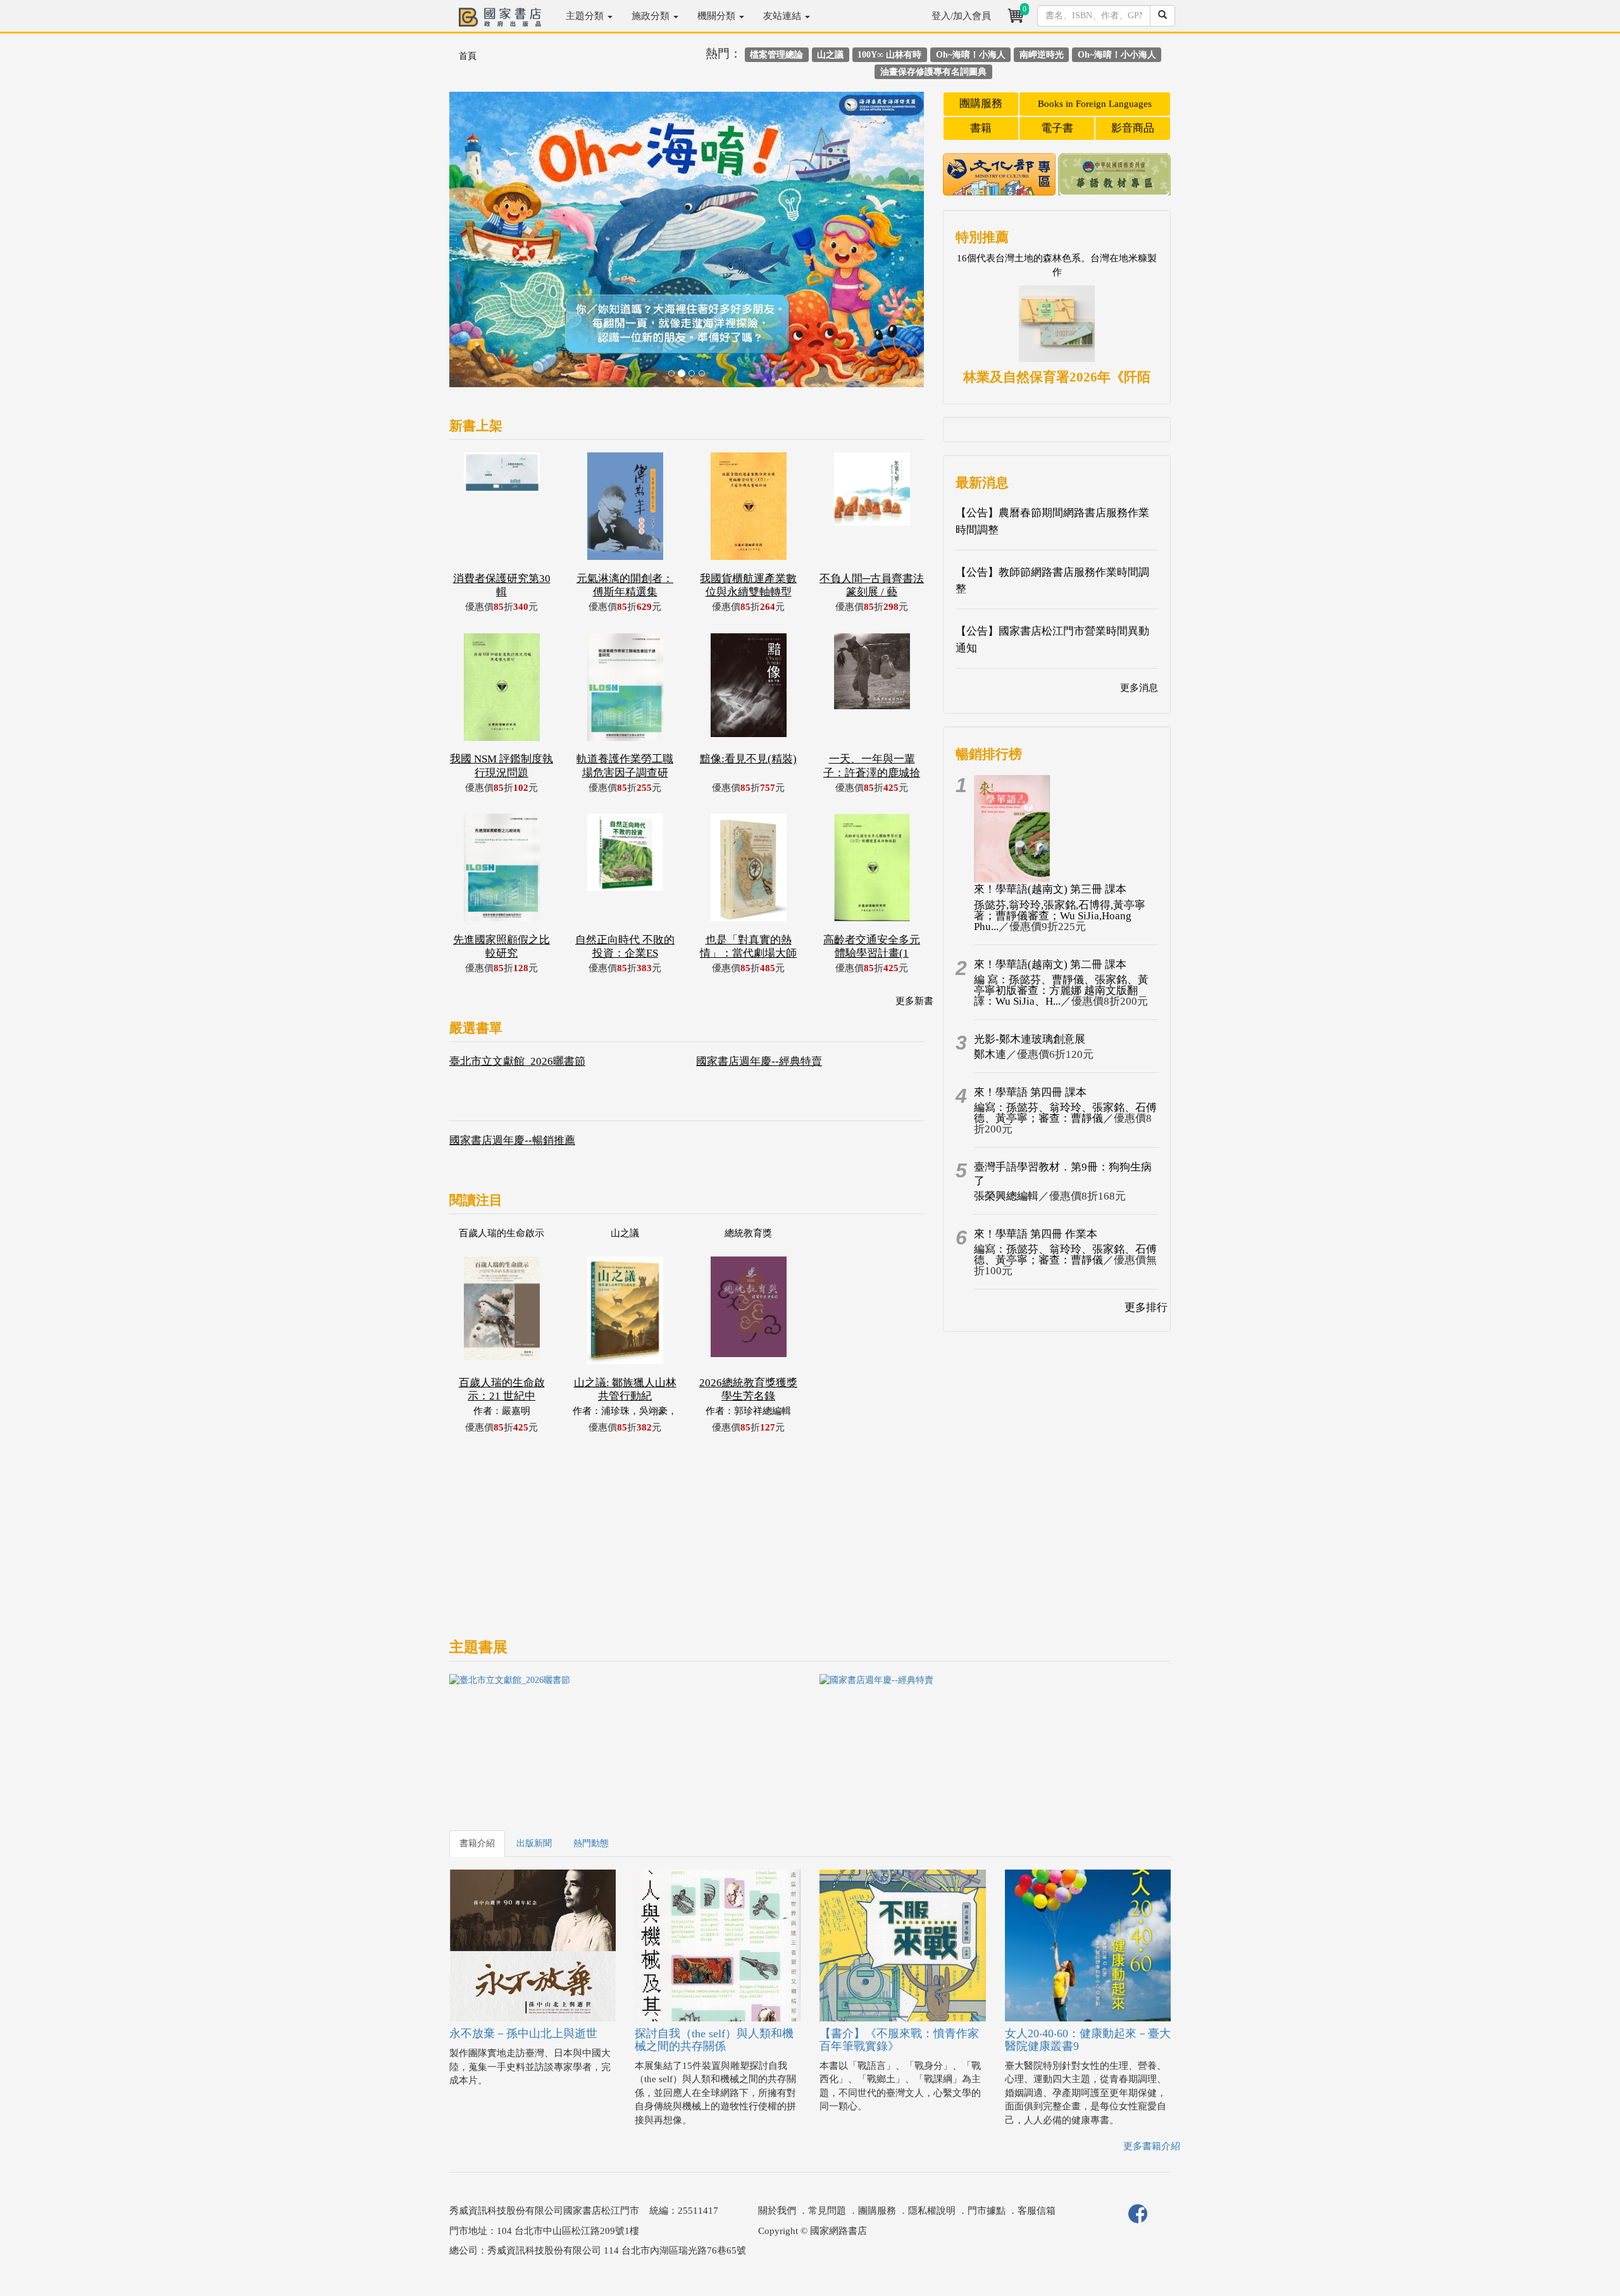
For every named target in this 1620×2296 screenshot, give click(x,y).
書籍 (981, 128)
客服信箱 (1037, 2211)
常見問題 (827, 2211)
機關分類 (718, 16)
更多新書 (914, 1001)
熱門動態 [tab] (591, 1843)
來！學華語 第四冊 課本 (1030, 1092)
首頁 (468, 56)
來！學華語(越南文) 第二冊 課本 (1050, 965)
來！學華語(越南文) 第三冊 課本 (1050, 889)
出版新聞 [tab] (534, 1843)
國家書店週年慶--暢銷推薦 (512, 1140)
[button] (485, 246)
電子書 (1057, 128)
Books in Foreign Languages (1095, 104)
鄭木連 (990, 1054)
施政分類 (652, 16)
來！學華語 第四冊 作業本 (1036, 1234)
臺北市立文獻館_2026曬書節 (517, 1061)
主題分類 (586, 16)
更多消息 (1139, 688)
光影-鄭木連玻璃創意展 (1030, 1039)
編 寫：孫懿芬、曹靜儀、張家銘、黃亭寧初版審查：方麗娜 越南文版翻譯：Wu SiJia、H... (1061, 990)
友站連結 (783, 16)
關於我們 (777, 2211)
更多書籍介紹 (1152, 2146)
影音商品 (1133, 128)
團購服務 (981, 103)
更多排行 (1146, 1307)
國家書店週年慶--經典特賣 (759, 1061)
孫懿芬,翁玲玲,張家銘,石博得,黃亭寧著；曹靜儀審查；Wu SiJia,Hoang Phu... (1060, 916)
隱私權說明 (932, 2211)
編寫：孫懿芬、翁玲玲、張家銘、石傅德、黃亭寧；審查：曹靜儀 (1065, 1113)
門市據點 (987, 2211)
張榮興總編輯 (1006, 1196)
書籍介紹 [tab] (477, 1843)
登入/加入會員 (961, 16)
